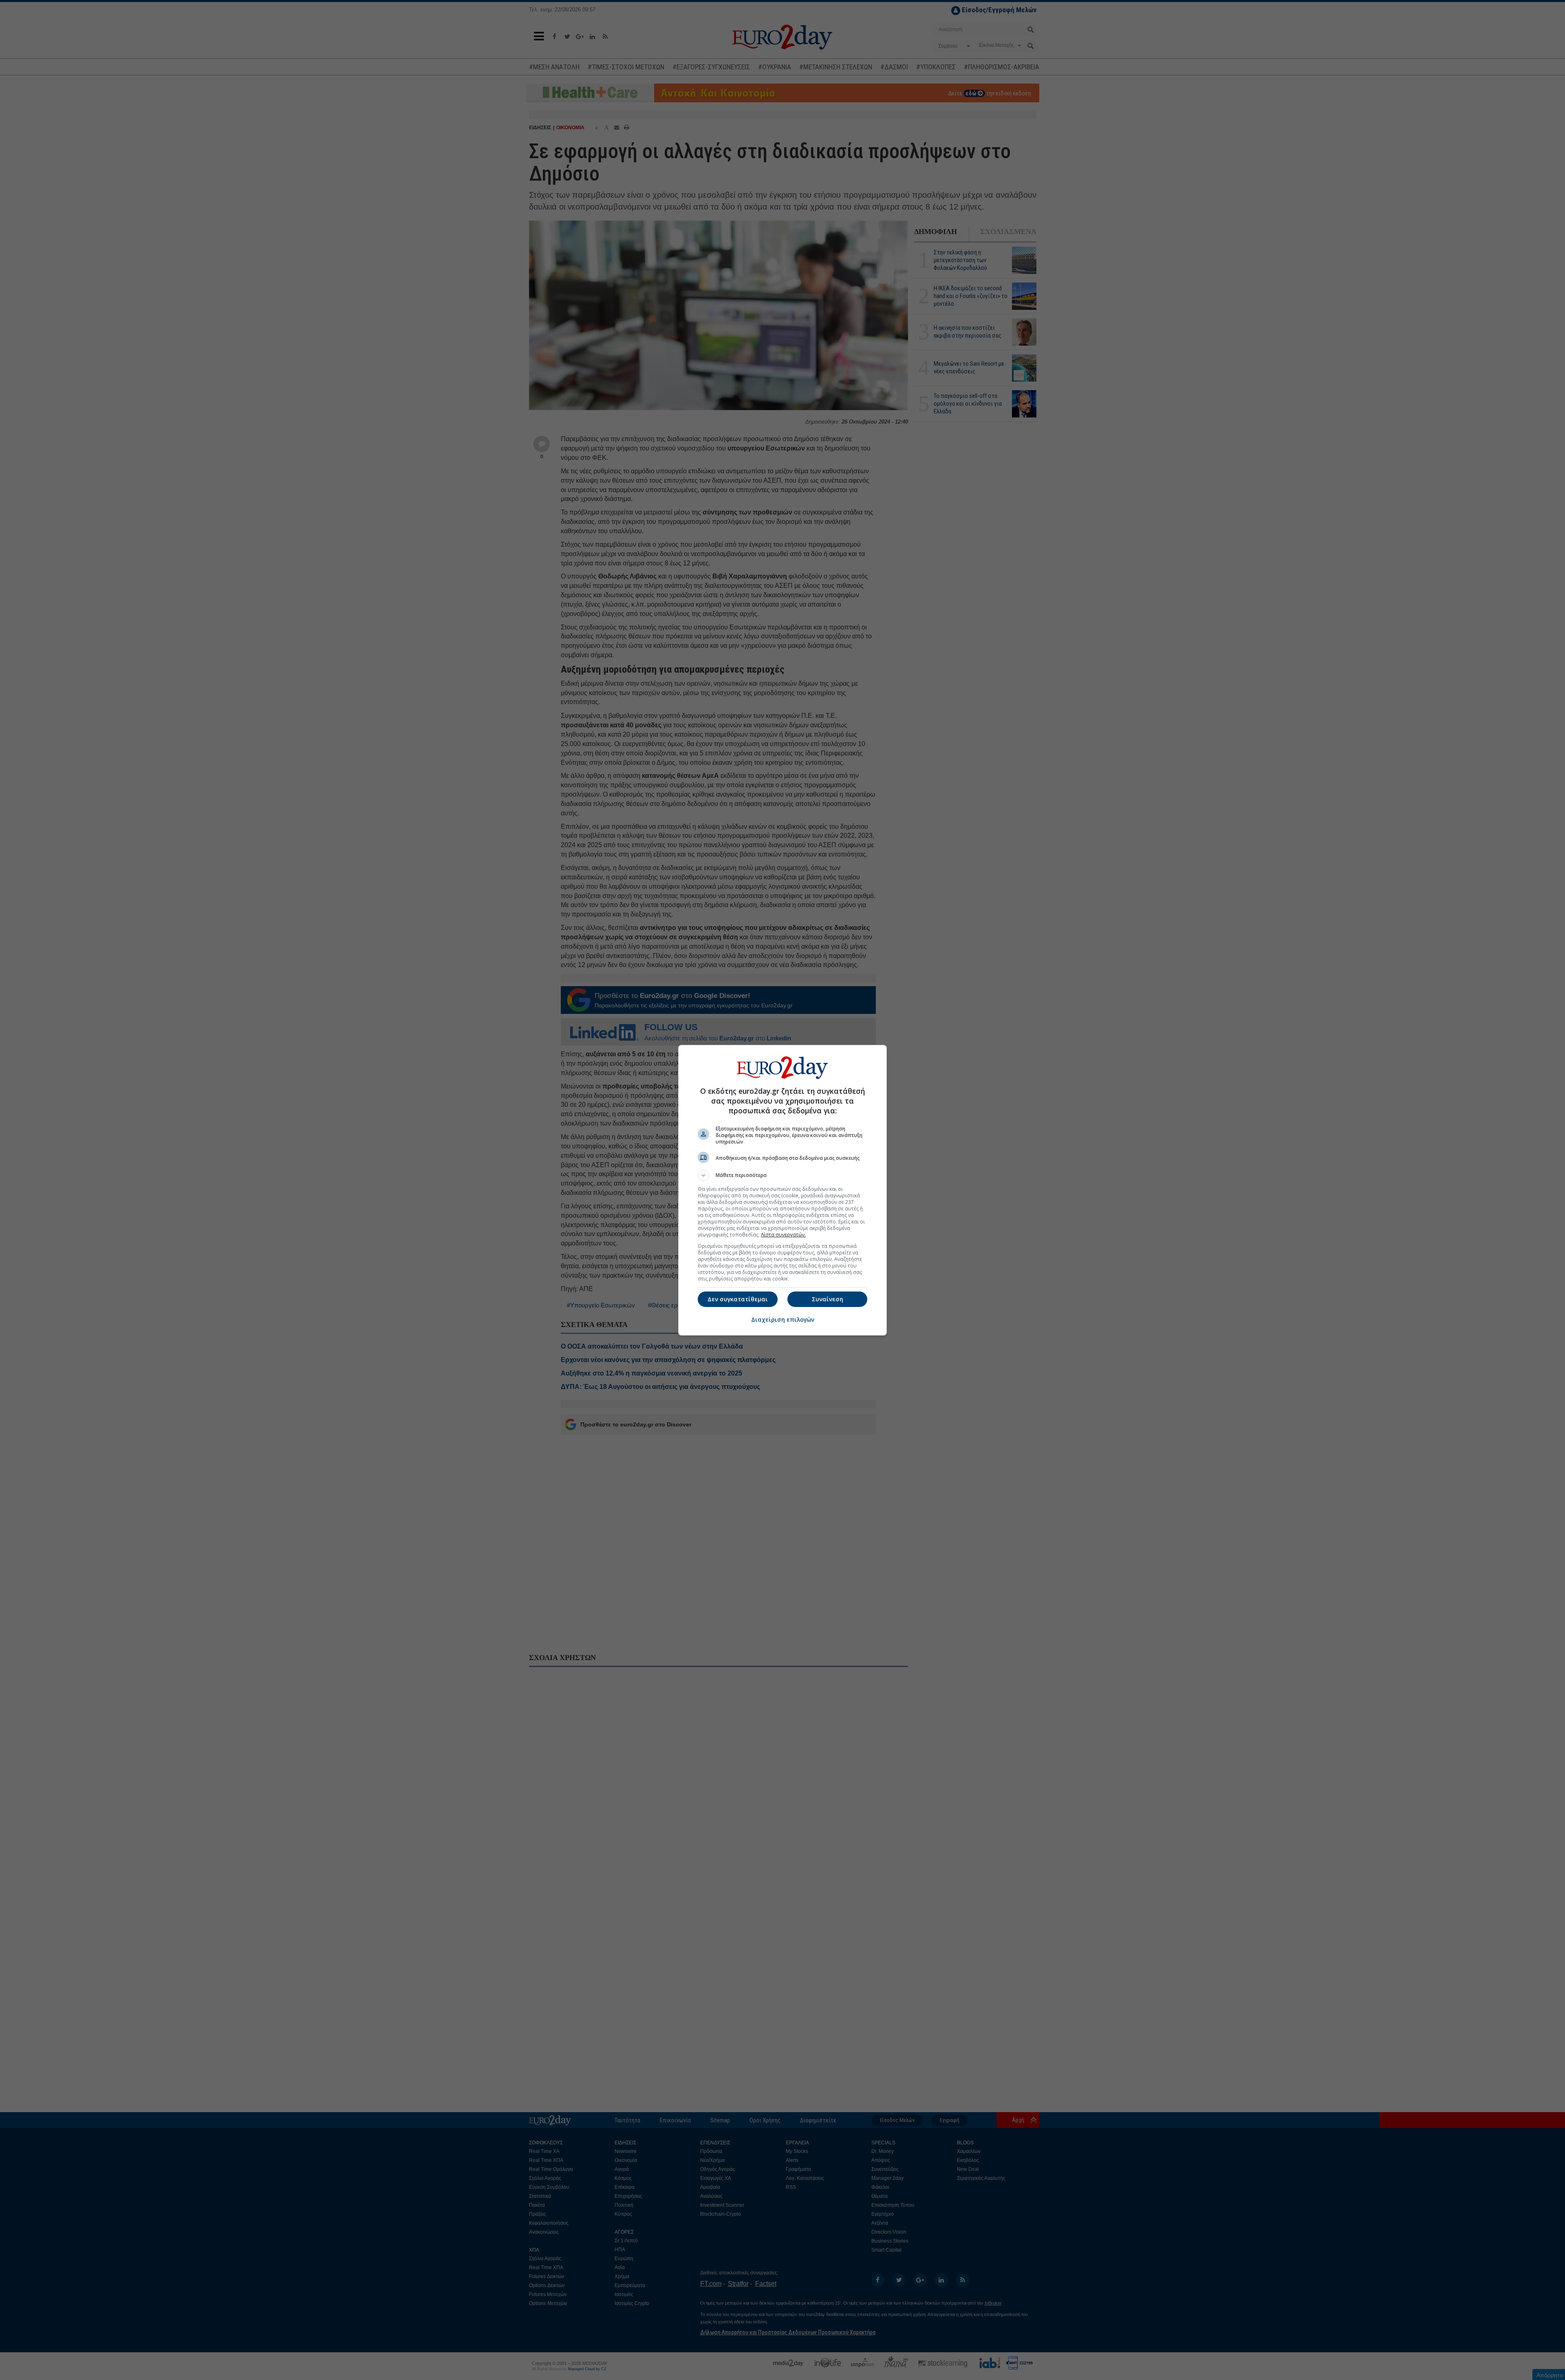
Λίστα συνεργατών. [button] (783, 1235)
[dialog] (782, 1190)
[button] (782, 1175)
